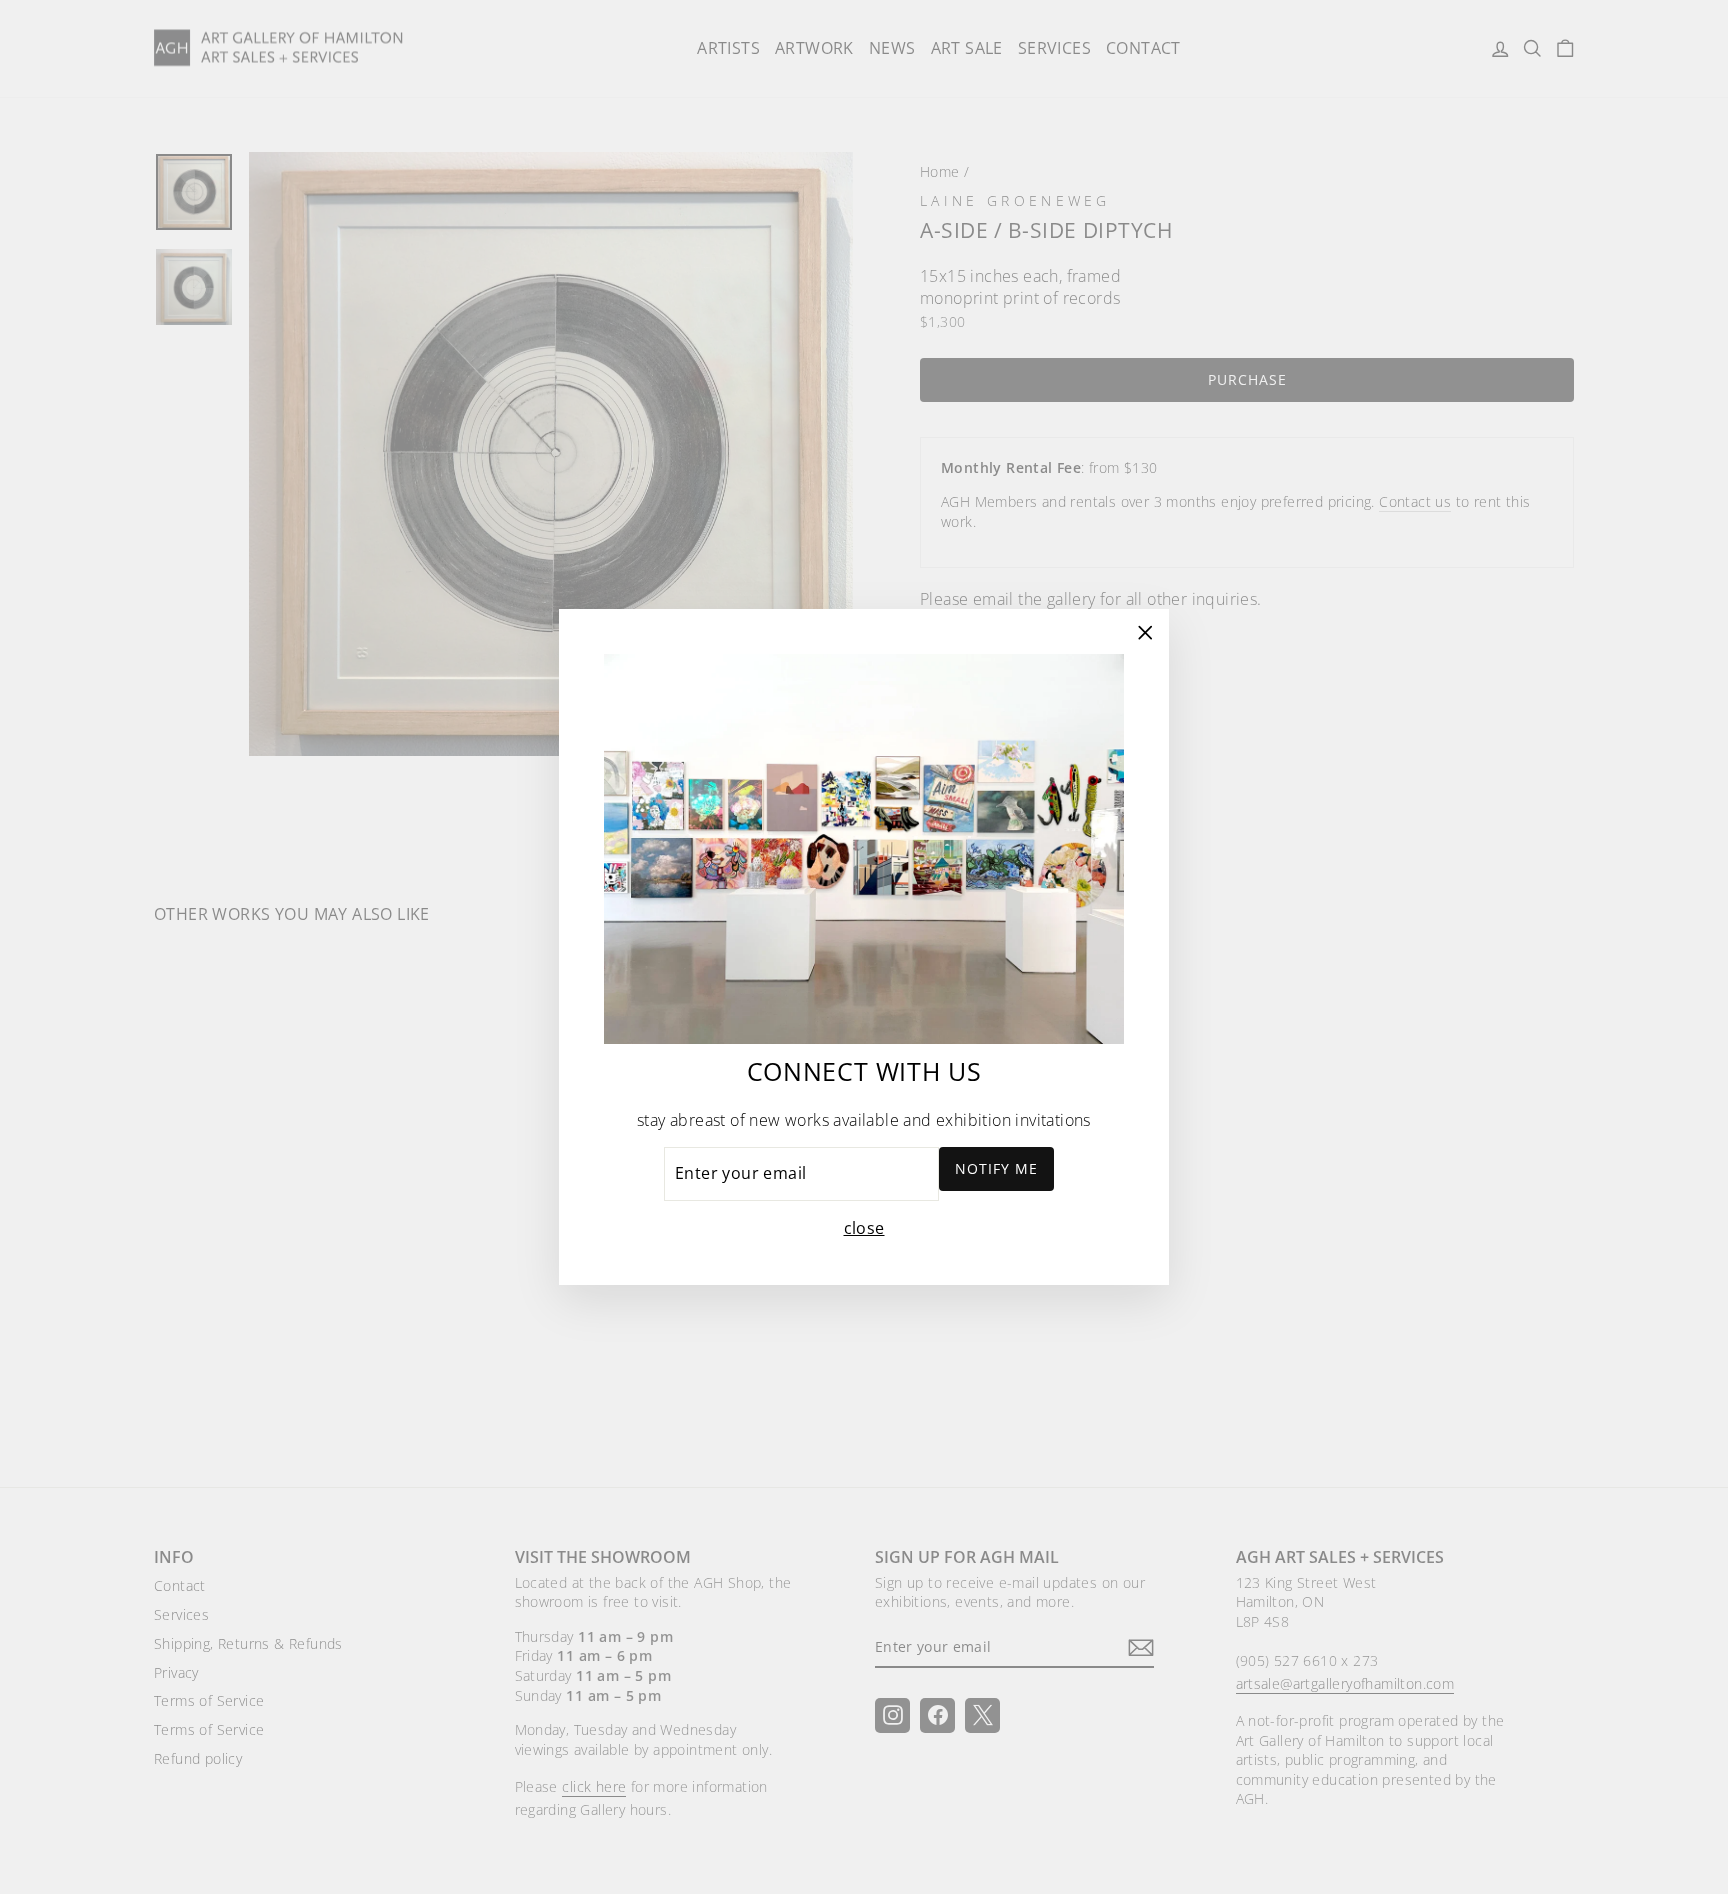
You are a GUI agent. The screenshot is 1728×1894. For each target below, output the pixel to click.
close (864, 1228)
